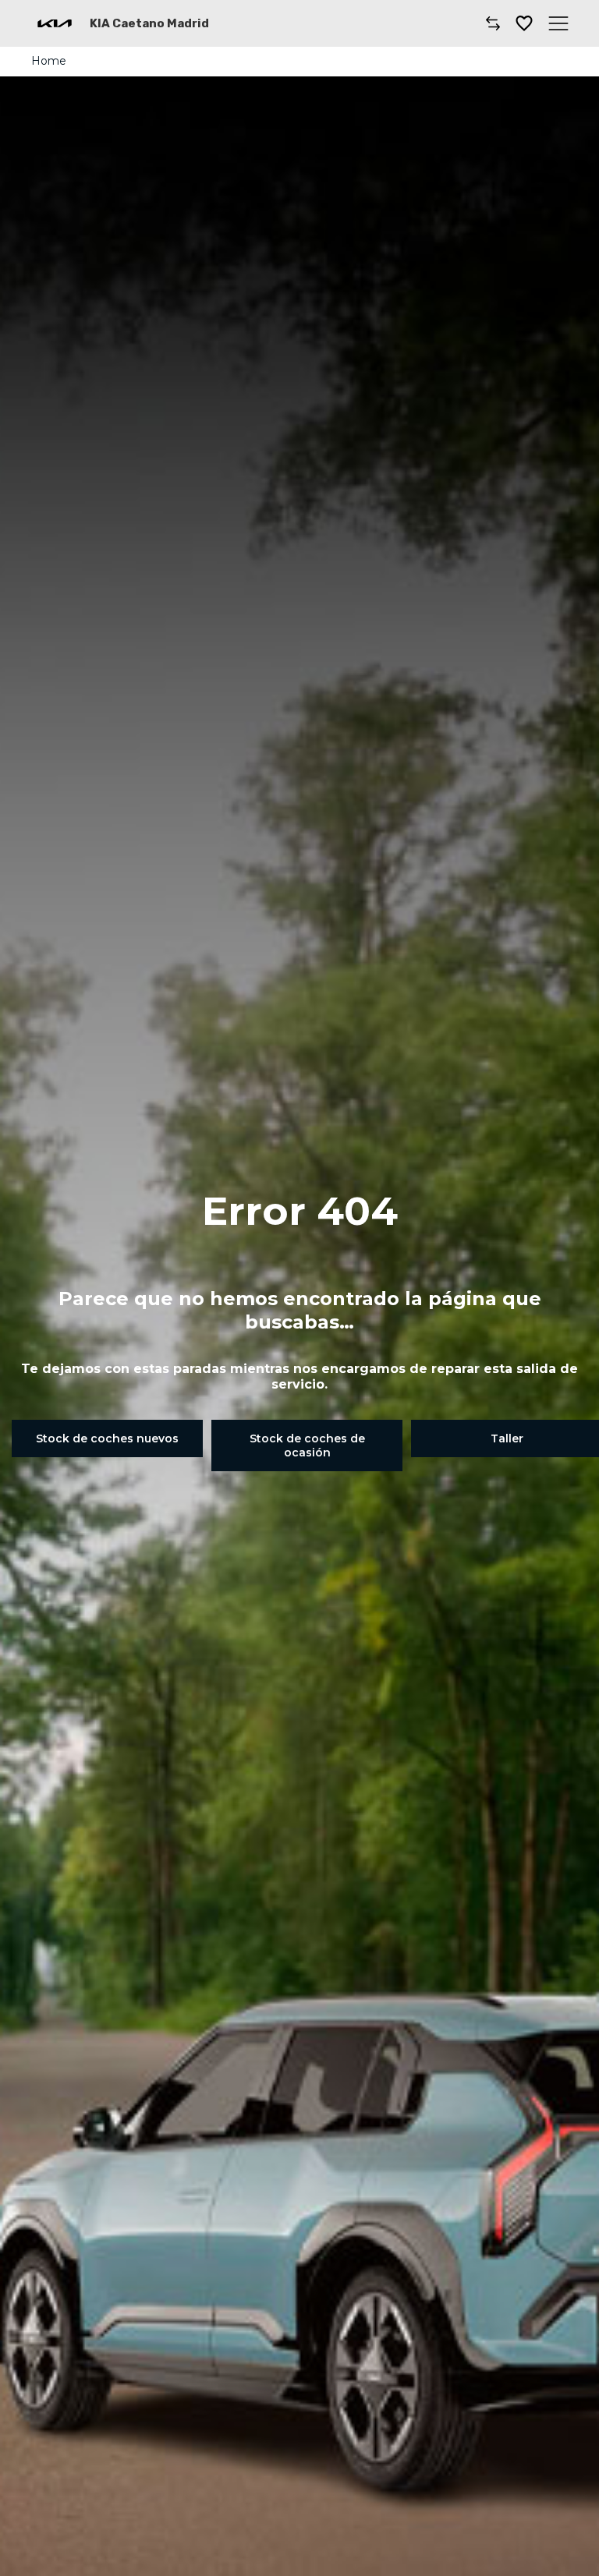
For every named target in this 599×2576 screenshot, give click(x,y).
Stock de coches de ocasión (307, 1445)
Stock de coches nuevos (107, 1438)
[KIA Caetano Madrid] (55, 23)
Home (49, 61)
